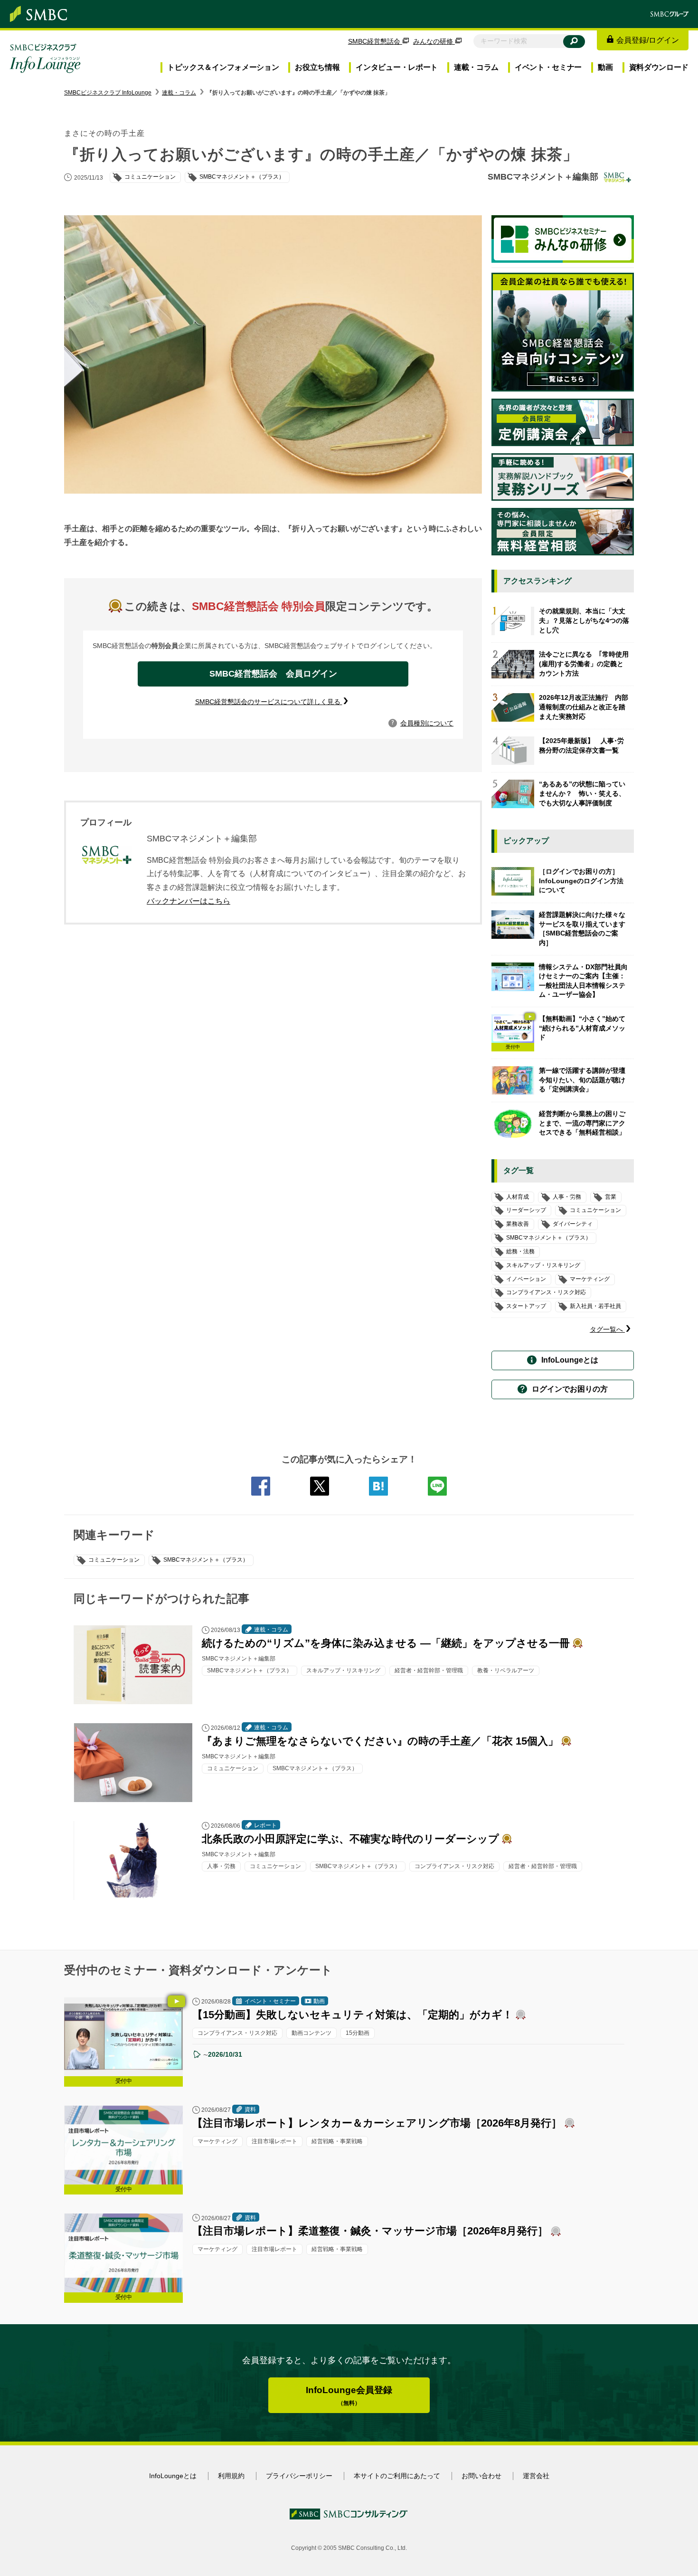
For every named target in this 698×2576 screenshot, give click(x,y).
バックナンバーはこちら (189, 901)
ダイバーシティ (573, 1224)
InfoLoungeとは (570, 1360)
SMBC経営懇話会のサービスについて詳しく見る (269, 702)
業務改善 (518, 1224)
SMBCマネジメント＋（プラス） (206, 1560)
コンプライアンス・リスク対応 (546, 1293)
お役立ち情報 (317, 67)
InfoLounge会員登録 (349, 2396)
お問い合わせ (481, 2476)
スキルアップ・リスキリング (543, 1265)
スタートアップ (526, 1306)
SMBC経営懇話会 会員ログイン (273, 674)
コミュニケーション (114, 1560)
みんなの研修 (434, 41)
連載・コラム (476, 67)
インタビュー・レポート (397, 67)
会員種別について (423, 723)
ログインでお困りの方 (570, 1389)
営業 (611, 1197)
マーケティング (590, 1279)
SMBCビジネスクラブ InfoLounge (108, 93)
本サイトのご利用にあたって (397, 2476)
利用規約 (231, 2476)
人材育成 (518, 1197)
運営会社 (536, 2476)
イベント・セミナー (548, 67)
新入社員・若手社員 (595, 1306)
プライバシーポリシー (299, 2476)
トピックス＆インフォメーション (223, 67)
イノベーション (526, 1279)
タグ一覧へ (607, 1329)
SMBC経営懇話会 (375, 41)
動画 (605, 67)
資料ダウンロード (659, 67)
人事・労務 (567, 1197)
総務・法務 (520, 1251)
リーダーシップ (526, 1211)
